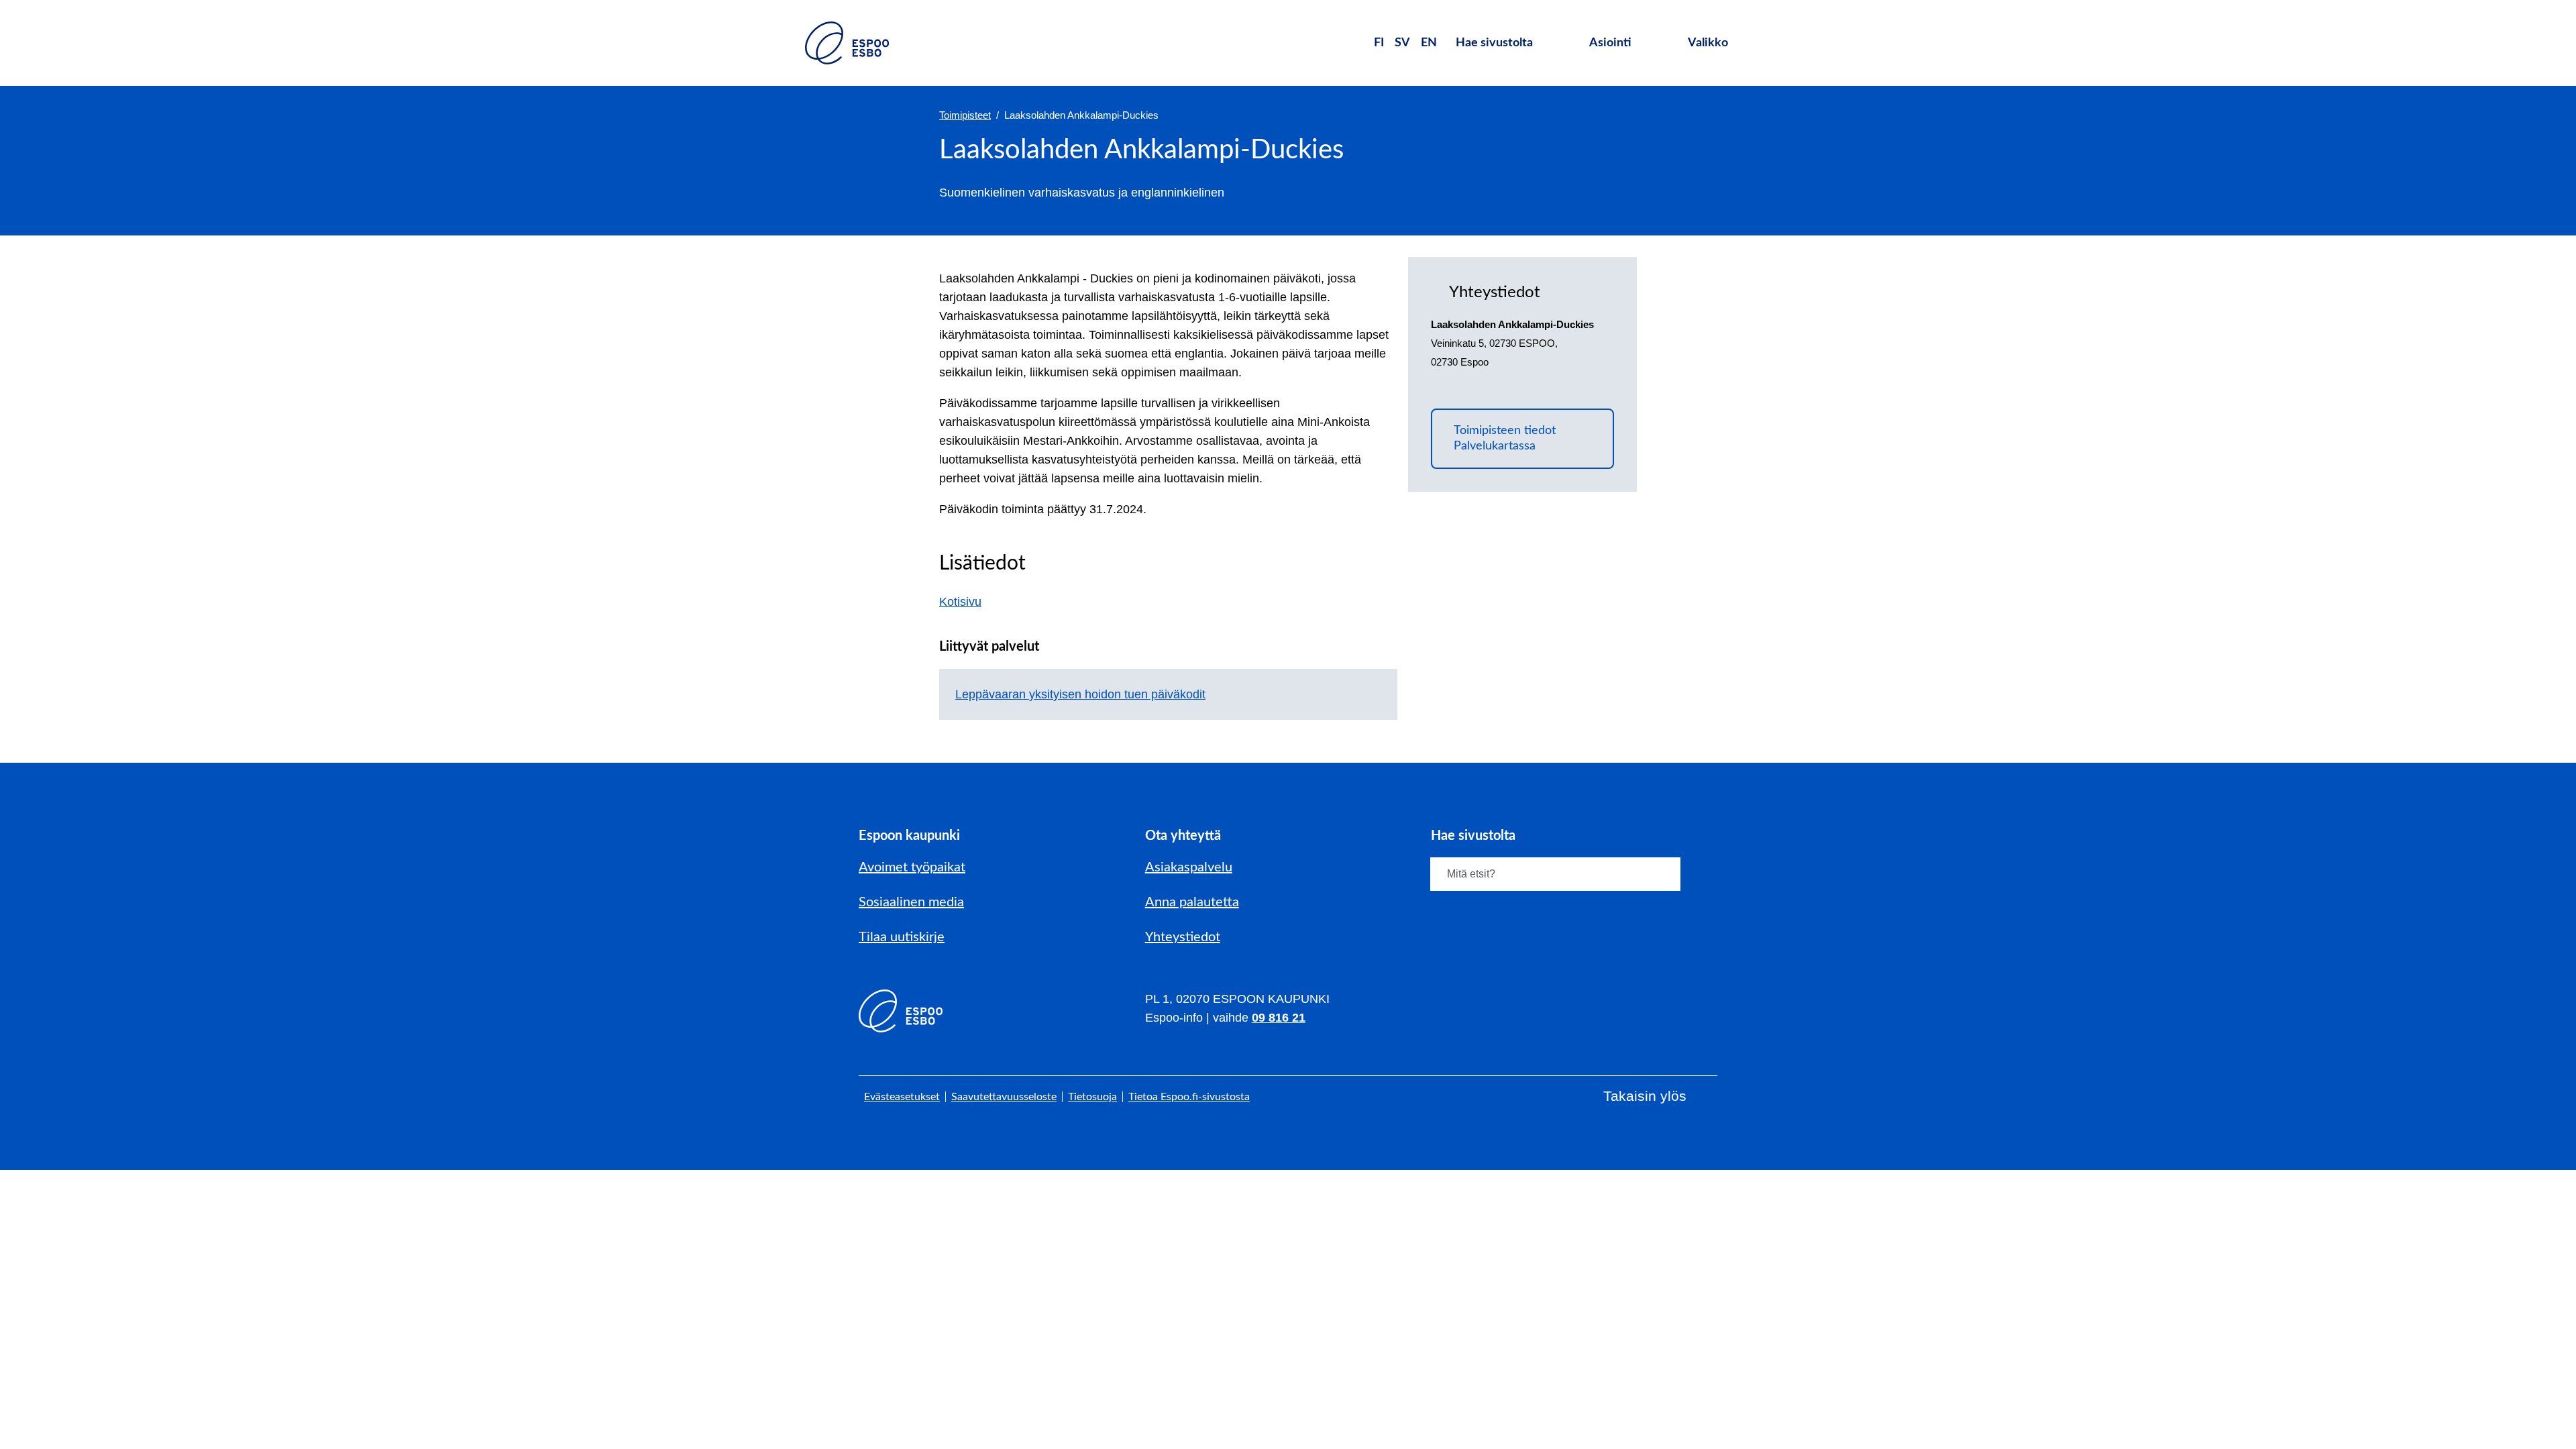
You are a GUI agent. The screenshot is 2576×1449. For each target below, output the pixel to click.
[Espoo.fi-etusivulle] (847, 43)
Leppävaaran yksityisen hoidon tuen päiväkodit (1080, 694)
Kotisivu (968, 602)
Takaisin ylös (1645, 1096)
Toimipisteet (965, 115)
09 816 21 (1279, 1018)
